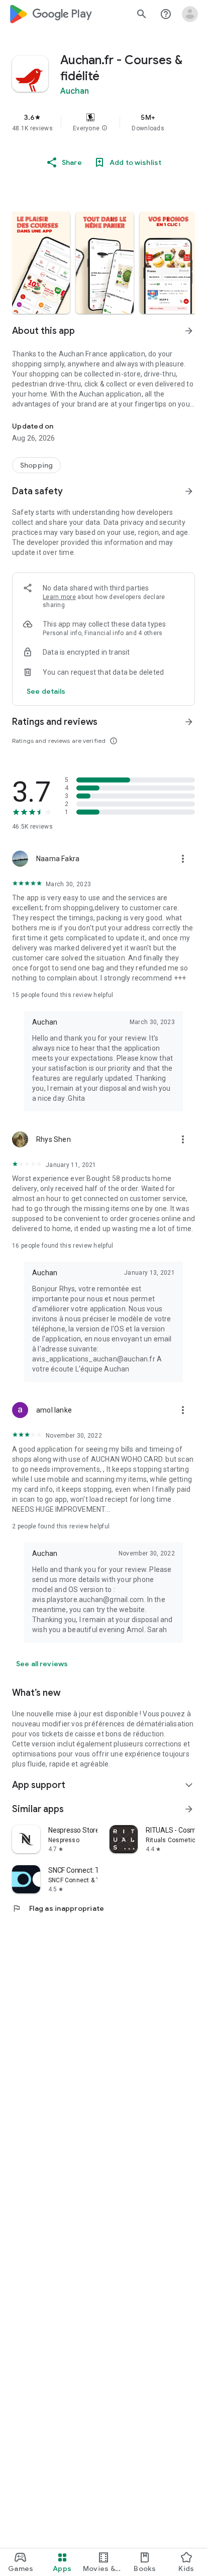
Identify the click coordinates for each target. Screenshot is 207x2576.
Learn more (59, 597)
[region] (103, 122)
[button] (105, 128)
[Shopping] (36, 465)
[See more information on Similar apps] (189, 1809)
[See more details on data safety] (46, 691)
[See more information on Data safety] (189, 491)
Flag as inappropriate (58, 1908)
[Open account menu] (190, 14)
